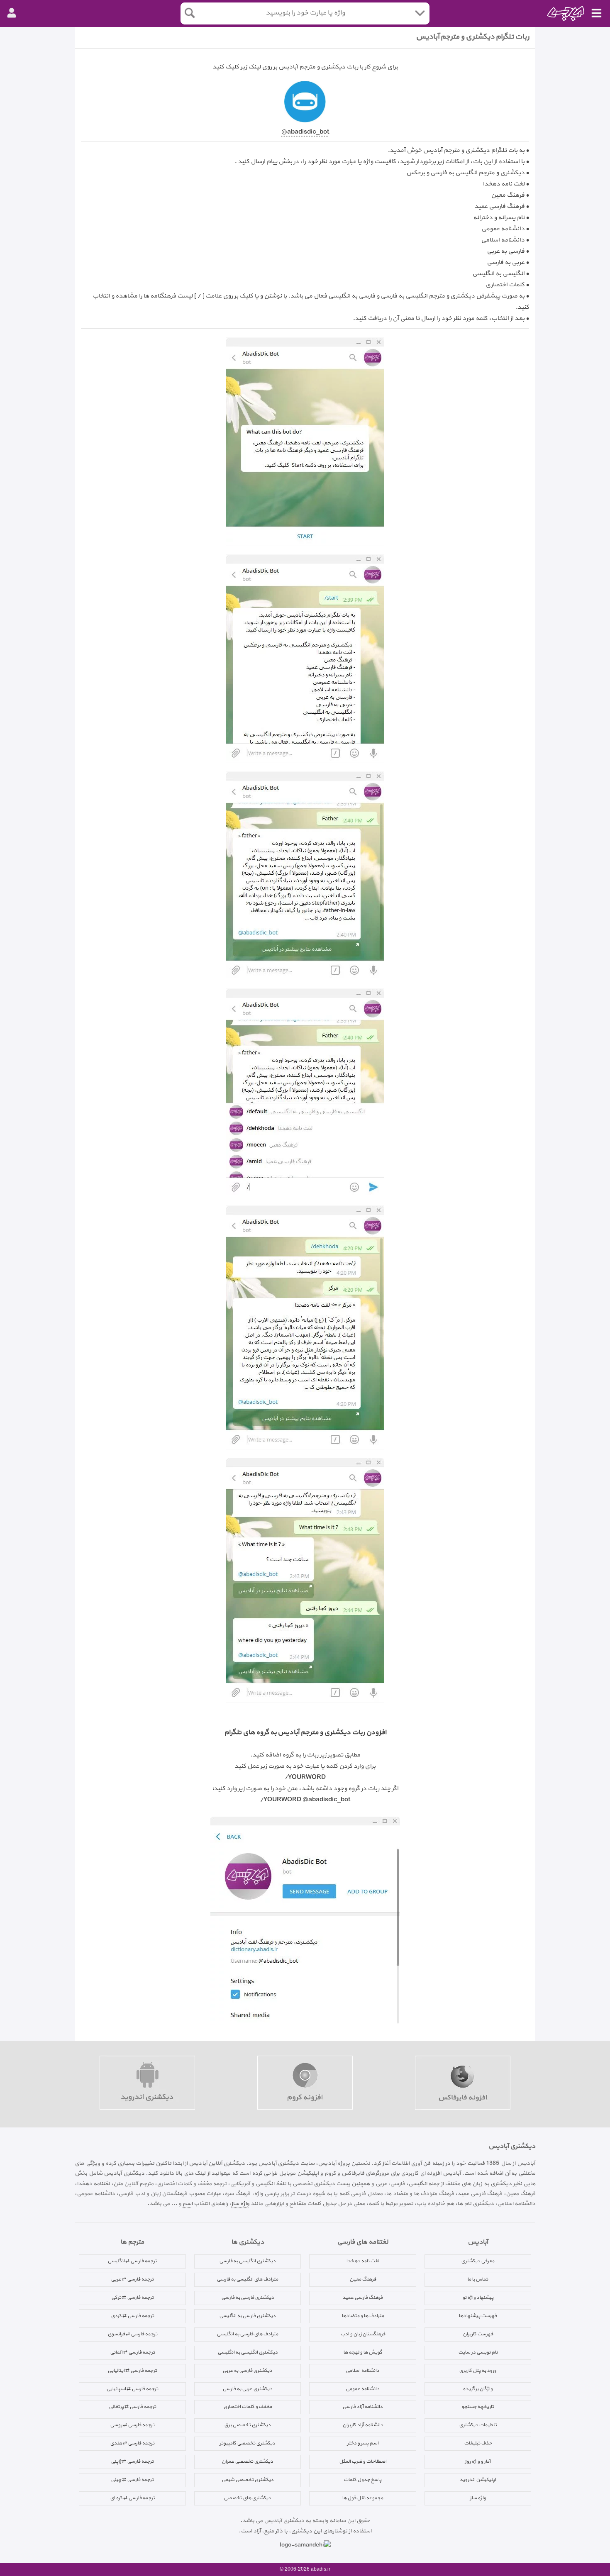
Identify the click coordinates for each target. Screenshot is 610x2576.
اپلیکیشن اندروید (478, 2480)
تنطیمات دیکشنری (478, 2425)
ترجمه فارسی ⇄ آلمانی (132, 2352)
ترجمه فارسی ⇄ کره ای (132, 2498)
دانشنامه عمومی (362, 2389)
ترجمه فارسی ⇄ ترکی (132, 2298)
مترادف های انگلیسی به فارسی (247, 2279)
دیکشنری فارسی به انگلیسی (247, 2316)
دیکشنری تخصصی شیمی (248, 2480)
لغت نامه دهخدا (362, 2261)
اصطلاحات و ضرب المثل (363, 2461)
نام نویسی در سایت (478, 2352)
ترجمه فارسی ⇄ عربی (132, 2279)
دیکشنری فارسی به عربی (247, 2371)
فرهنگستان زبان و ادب (363, 2334)
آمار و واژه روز (478, 2461)
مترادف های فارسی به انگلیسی (247, 2334)
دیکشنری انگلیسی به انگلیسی (248, 2352)
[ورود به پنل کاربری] (12, 13)
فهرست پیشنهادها (478, 2316)
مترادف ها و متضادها (363, 2316)
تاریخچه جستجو (478, 2407)
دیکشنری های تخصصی (247, 2498)
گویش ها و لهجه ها (363, 2352)
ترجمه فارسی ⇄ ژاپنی (132, 2461)
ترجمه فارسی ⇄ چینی (132, 2480)
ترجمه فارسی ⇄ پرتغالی (132, 2407)
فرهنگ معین (363, 2279)
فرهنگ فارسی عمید (362, 2298)
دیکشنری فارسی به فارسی (248, 2298)
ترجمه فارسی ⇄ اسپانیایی (132, 2389)
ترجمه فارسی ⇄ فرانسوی (132, 2334)
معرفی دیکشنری (478, 2261)
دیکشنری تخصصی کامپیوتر (247, 2443)
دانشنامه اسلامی (362, 2371)
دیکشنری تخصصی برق (247, 2425)
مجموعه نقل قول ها (362, 2498)
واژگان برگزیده (478, 2389)
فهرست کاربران (478, 2334)
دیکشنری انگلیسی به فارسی (247, 2261)
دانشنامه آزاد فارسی (362, 2407)
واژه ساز (240, 2204)
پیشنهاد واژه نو (478, 2298)
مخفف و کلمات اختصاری (248, 2407)
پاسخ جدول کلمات (362, 2480)
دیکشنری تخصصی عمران (247, 2461)
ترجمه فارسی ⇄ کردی (132, 2316)
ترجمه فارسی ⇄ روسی (132, 2425)
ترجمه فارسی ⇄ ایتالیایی (132, 2371)
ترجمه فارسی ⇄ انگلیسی (132, 2261)
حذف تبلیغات (478, 2443)
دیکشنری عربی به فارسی (247, 2389)
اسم (188, 2204)
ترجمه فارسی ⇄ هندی (132, 2443)
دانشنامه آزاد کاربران (363, 2425)
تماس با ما (478, 2279)
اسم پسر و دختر (363, 2443)
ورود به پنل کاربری (478, 2371)
